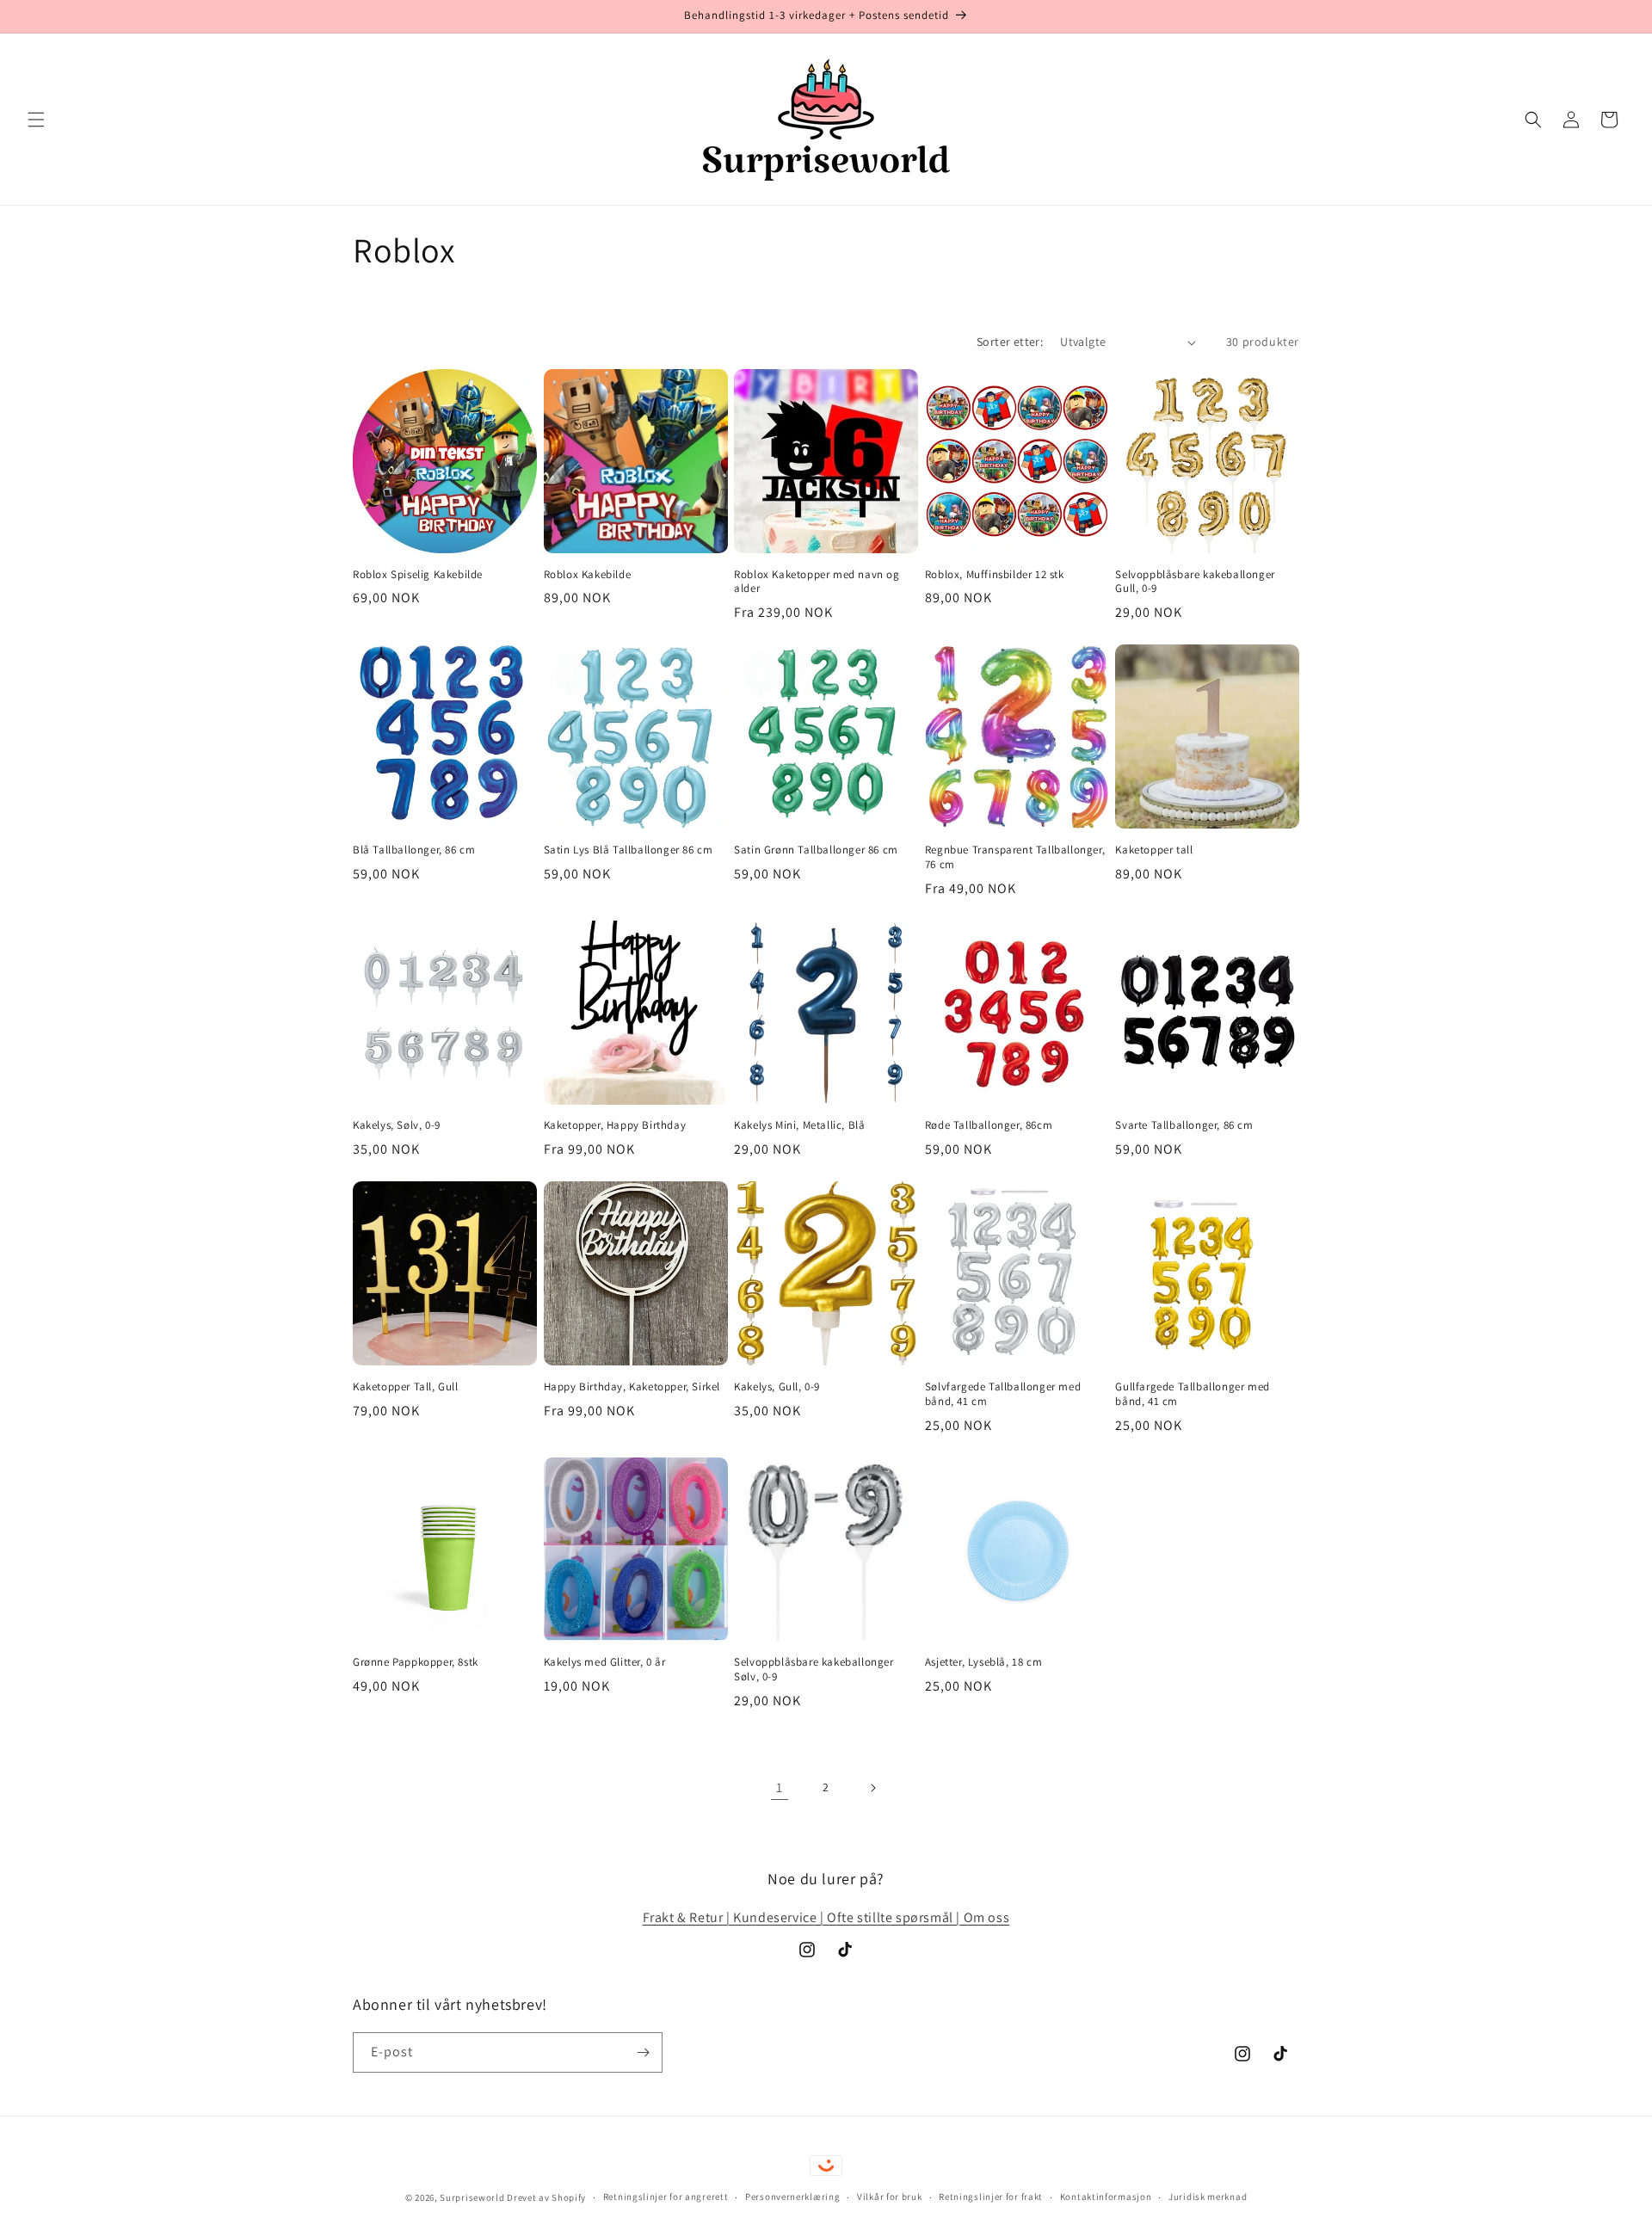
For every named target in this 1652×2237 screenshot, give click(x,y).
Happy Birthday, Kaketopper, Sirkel (632, 1387)
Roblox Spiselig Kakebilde (418, 575)
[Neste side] (872, 1788)
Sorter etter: (1010, 342)
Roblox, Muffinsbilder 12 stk (995, 575)
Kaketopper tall (1154, 850)
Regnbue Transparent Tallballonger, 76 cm (1015, 857)
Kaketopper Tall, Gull (406, 1387)
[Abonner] (643, 2052)
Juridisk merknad (1208, 2197)
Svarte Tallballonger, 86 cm (1184, 1125)
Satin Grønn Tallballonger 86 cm (816, 850)
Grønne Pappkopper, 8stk (416, 1662)
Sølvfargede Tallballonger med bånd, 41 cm (1003, 1394)
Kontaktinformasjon (1106, 2197)
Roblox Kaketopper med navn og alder (817, 582)
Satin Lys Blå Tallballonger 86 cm (629, 850)
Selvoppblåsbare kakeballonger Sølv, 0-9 (814, 1670)
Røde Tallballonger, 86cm (989, 1125)
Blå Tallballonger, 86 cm (414, 850)
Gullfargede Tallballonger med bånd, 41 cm (1192, 1394)
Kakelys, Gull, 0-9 (777, 1387)
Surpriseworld (472, 2197)
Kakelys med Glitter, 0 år (605, 1662)
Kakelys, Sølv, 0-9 (397, 1125)
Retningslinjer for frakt (991, 2197)
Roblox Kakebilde (588, 575)
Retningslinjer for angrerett (666, 2197)
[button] (36, 120)
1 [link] (780, 1787)
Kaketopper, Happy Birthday (615, 1125)
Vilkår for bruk (890, 2197)
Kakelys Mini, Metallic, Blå (799, 1125)
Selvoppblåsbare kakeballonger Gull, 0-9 (1195, 582)
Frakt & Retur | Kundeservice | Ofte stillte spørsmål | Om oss (826, 1917)
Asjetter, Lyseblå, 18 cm (983, 1662)
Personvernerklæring (792, 2197)
